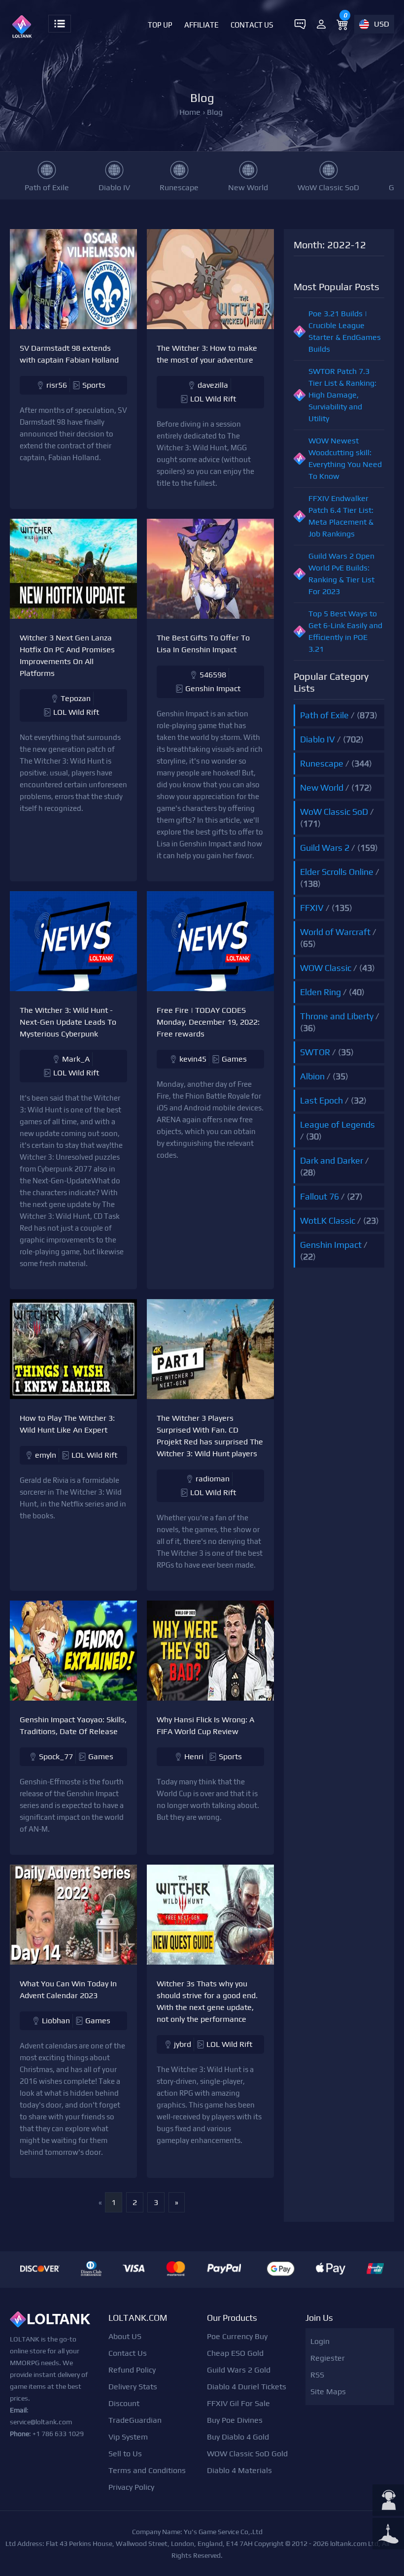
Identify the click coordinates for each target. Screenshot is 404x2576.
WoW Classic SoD (328, 187)
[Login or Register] (321, 24)
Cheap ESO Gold (235, 2353)
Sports (94, 385)
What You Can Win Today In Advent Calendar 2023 (68, 1990)
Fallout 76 (320, 1196)
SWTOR (315, 1052)
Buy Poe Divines (235, 2420)
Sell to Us (125, 2454)
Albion (312, 1076)
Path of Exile (47, 187)
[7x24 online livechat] (388, 2501)
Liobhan (56, 2021)
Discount (124, 2403)
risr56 (57, 385)
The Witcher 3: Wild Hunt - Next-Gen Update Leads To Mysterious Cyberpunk (68, 1022)
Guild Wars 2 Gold (239, 2370)
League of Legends (337, 1124)
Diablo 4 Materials (239, 2470)
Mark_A (76, 1059)
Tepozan (76, 698)
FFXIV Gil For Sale (238, 2403)
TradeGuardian (135, 2420)
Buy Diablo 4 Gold (238, 2437)
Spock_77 (56, 1756)
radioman (213, 1479)
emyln (46, 1455)
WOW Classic (326, 968)
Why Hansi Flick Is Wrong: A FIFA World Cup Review (205, 1725)
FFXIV (312, 908)
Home (190, 112)
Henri (194, 1756)
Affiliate (202, 25)
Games (234, 1059)
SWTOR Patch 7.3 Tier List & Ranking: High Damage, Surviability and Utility (342, 395)
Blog (215, 112)
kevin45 (193, 1059)
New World (248, 187)
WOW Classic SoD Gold (247, 2454)
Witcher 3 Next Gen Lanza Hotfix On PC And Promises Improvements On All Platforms (67, 655)
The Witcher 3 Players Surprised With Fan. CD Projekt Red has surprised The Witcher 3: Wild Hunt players (210, 1436)
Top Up (160, 25)
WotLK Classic (328, 1221)
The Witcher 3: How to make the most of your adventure (207, 354)
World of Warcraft (335, 932)
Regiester (328, 2358)
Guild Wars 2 (325, 848)
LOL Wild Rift (213, 399)
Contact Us (252, 25)
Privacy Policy (131, 2487)
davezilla (213, 385)
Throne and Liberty (337, 1016)
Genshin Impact (213, 688)
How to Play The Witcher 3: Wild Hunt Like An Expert (67, 1424)
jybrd (183, 2044)
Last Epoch (321, 1100)
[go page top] (388, 2535)
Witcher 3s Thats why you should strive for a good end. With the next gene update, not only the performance (207, 2001)
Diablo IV (114, 187)
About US (125, 2336)
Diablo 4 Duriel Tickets (247, 2387)
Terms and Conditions (147, 2470)
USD (382, 24)
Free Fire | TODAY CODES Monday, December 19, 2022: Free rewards (208, 1022)
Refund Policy (132, 2370)
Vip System (128, 2437)
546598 (213, 675)
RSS (317, 2375)
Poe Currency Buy (237, 2336)
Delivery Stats (133, 2387)
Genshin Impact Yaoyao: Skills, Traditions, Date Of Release (73, 1725)
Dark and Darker (332, 1160)
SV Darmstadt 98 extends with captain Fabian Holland (69, 354)
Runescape (179, 187)
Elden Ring (320, 992)
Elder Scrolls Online (337, 872)
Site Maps (328, 2392)
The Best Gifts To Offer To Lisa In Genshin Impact (203, 644)
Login (320, 2341)
